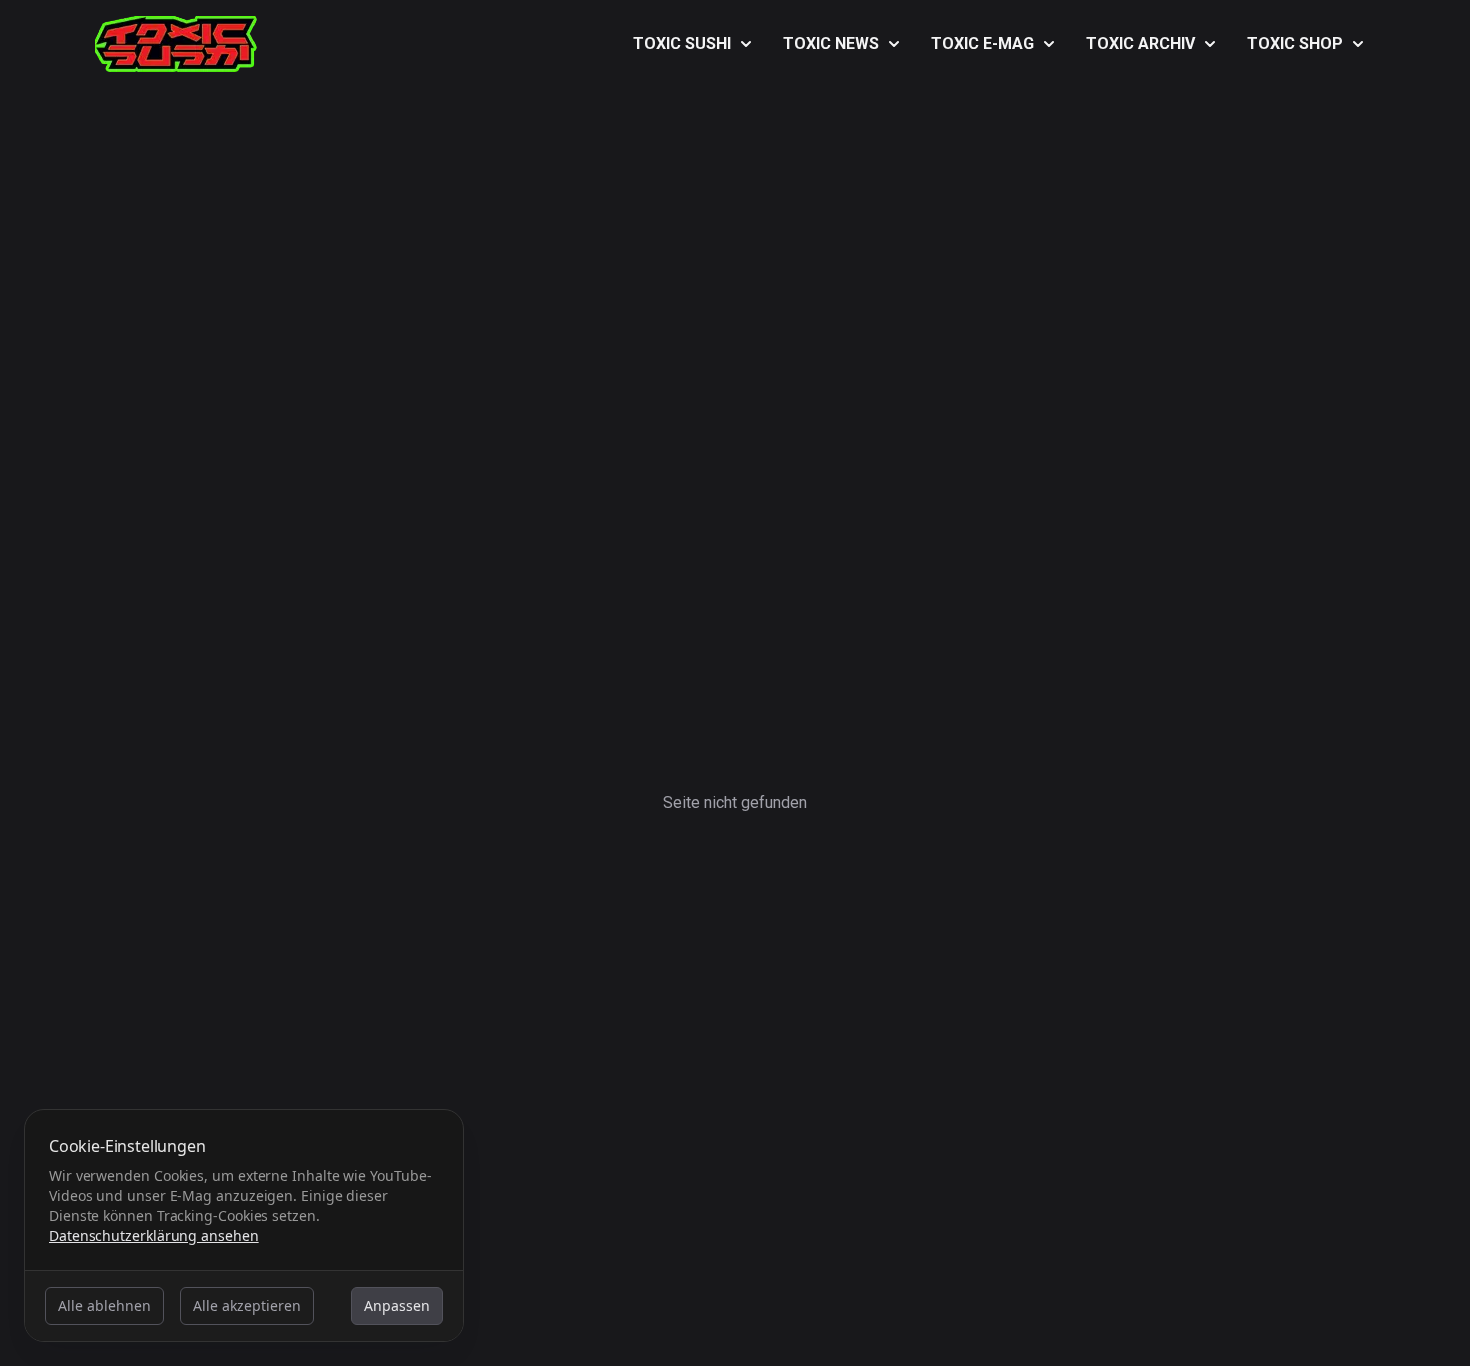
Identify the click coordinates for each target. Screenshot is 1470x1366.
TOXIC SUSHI (682, 43)
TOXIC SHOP (1295, 43)
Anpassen (397, 1305)
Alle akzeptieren (247, 1305)
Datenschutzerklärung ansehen (154, 1235)
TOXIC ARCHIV (1140, 43)
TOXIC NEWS (831, 43)
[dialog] (244, 1225)
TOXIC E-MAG (982, 43)
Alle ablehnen (104, 1305)
